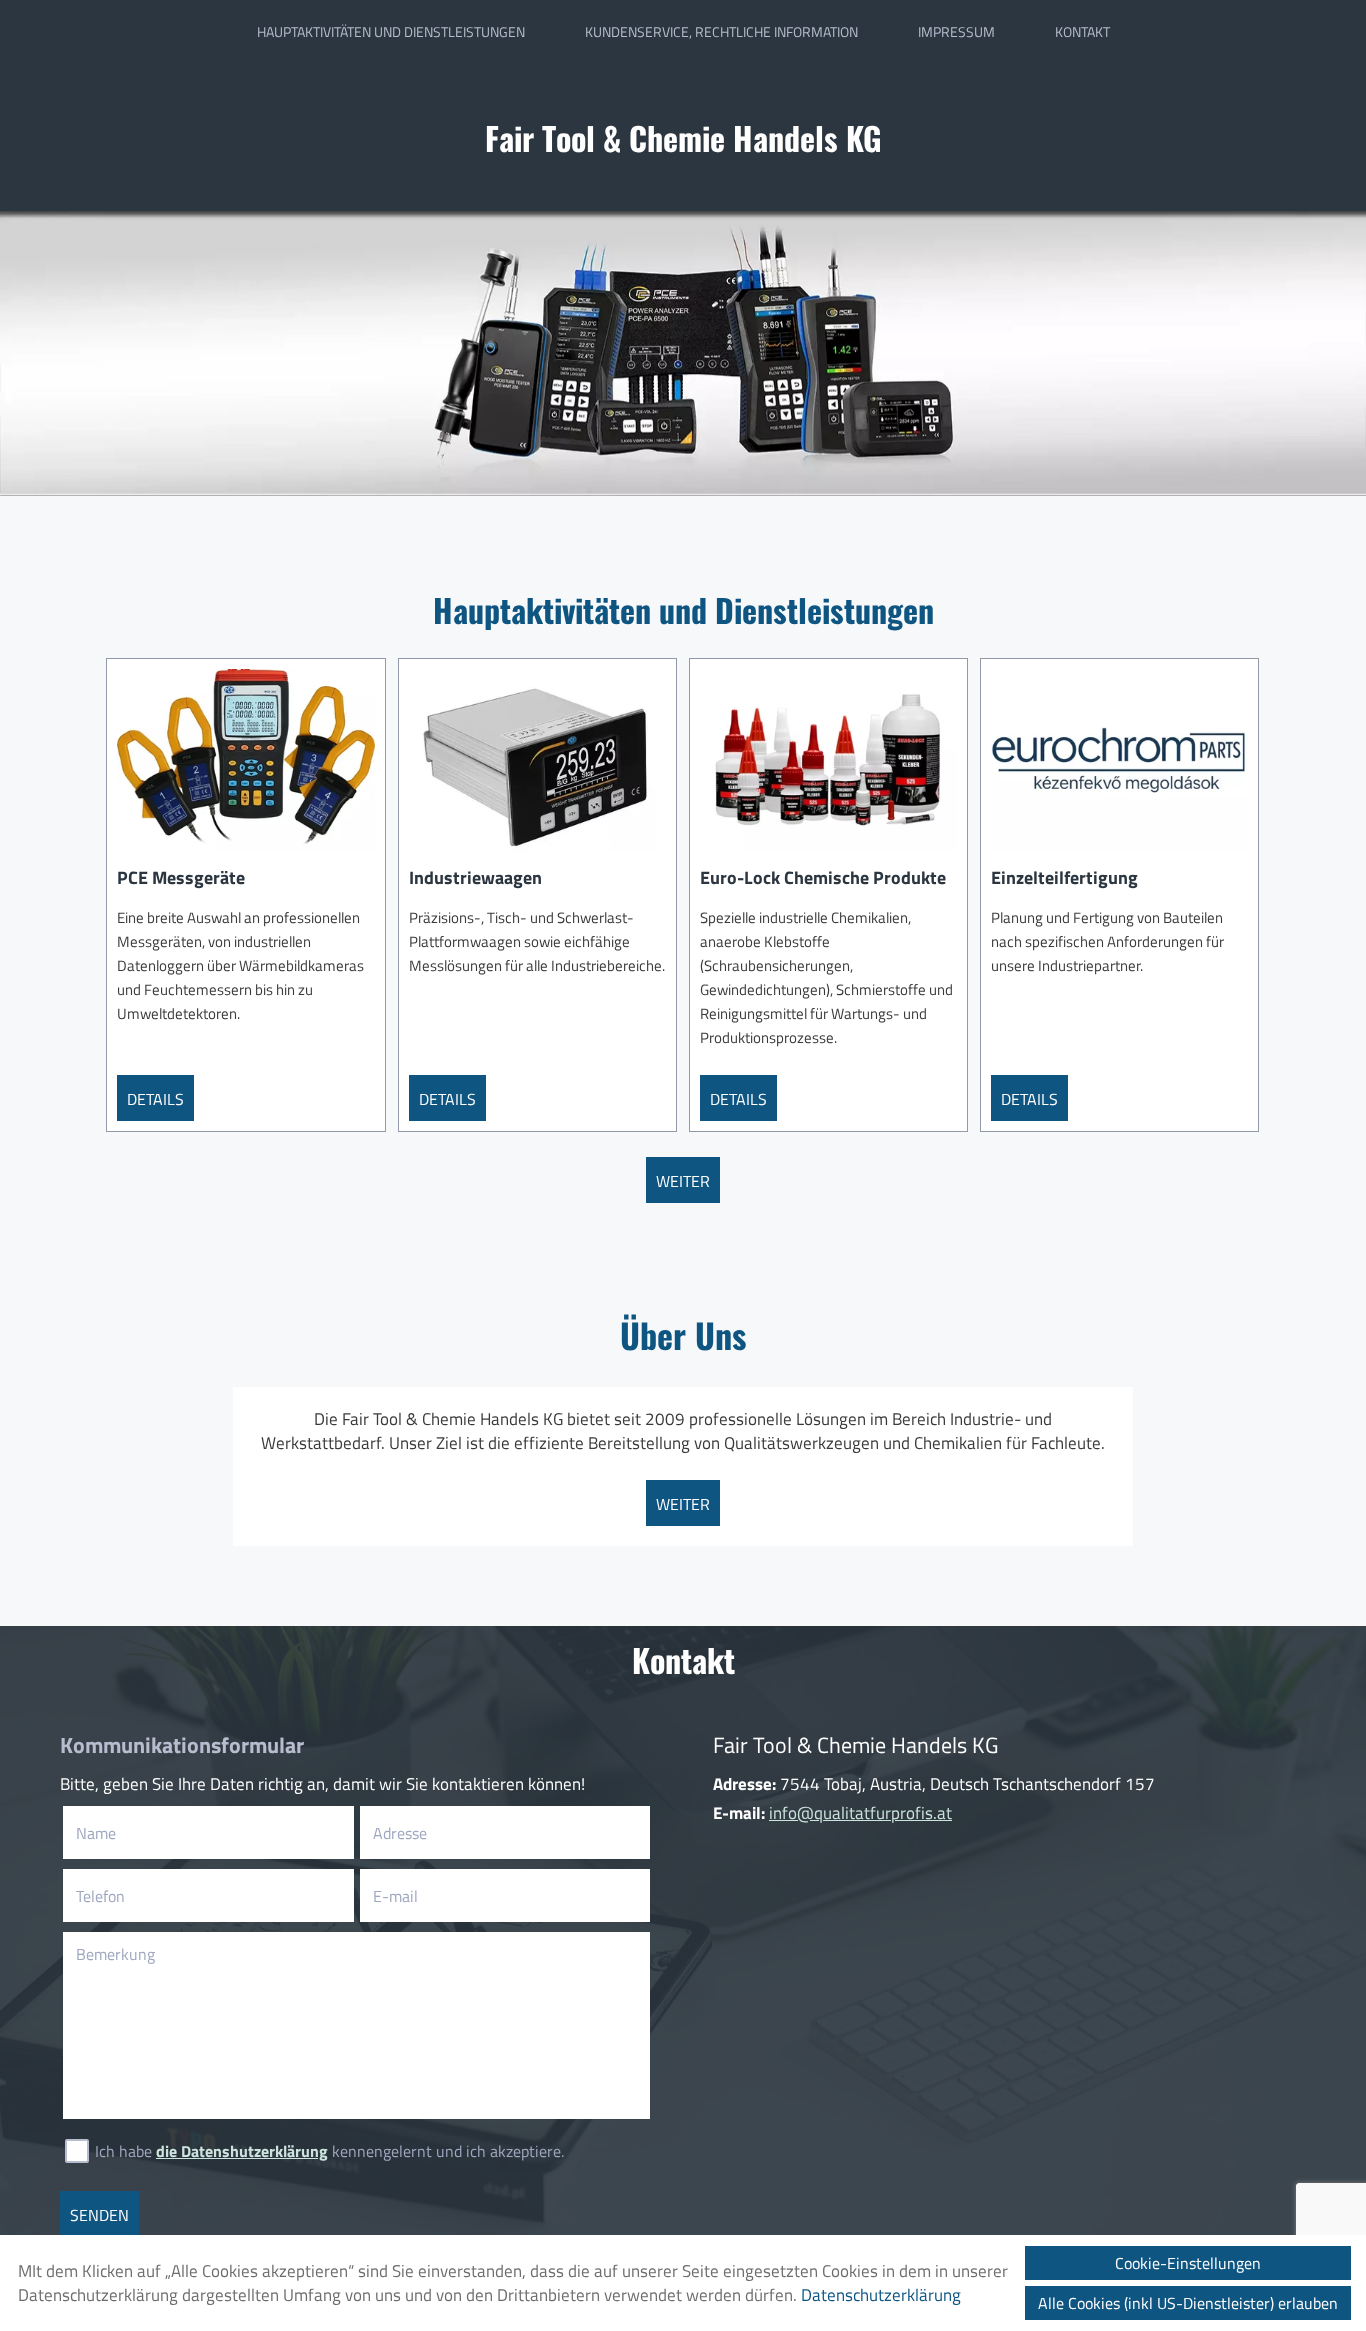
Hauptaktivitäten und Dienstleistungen (391, 32)
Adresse (400, 1833)
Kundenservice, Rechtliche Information (721, 32)
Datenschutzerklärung (881, 2295)
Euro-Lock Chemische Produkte (823, 877)
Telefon (131, 1896)
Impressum (956, 32)
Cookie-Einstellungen (1188, 2263)
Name (126, 1833)
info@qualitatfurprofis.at (860, 1813)
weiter (683, 1181)
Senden (99, 2215)
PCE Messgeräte (181, 877)
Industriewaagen (475, 877)
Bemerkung (115, 1954)
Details (155, 1099)
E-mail (426, 1896)
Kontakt (1082, 32)
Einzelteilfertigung (1064, 877)
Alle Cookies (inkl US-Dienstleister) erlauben (1188, 2303)
